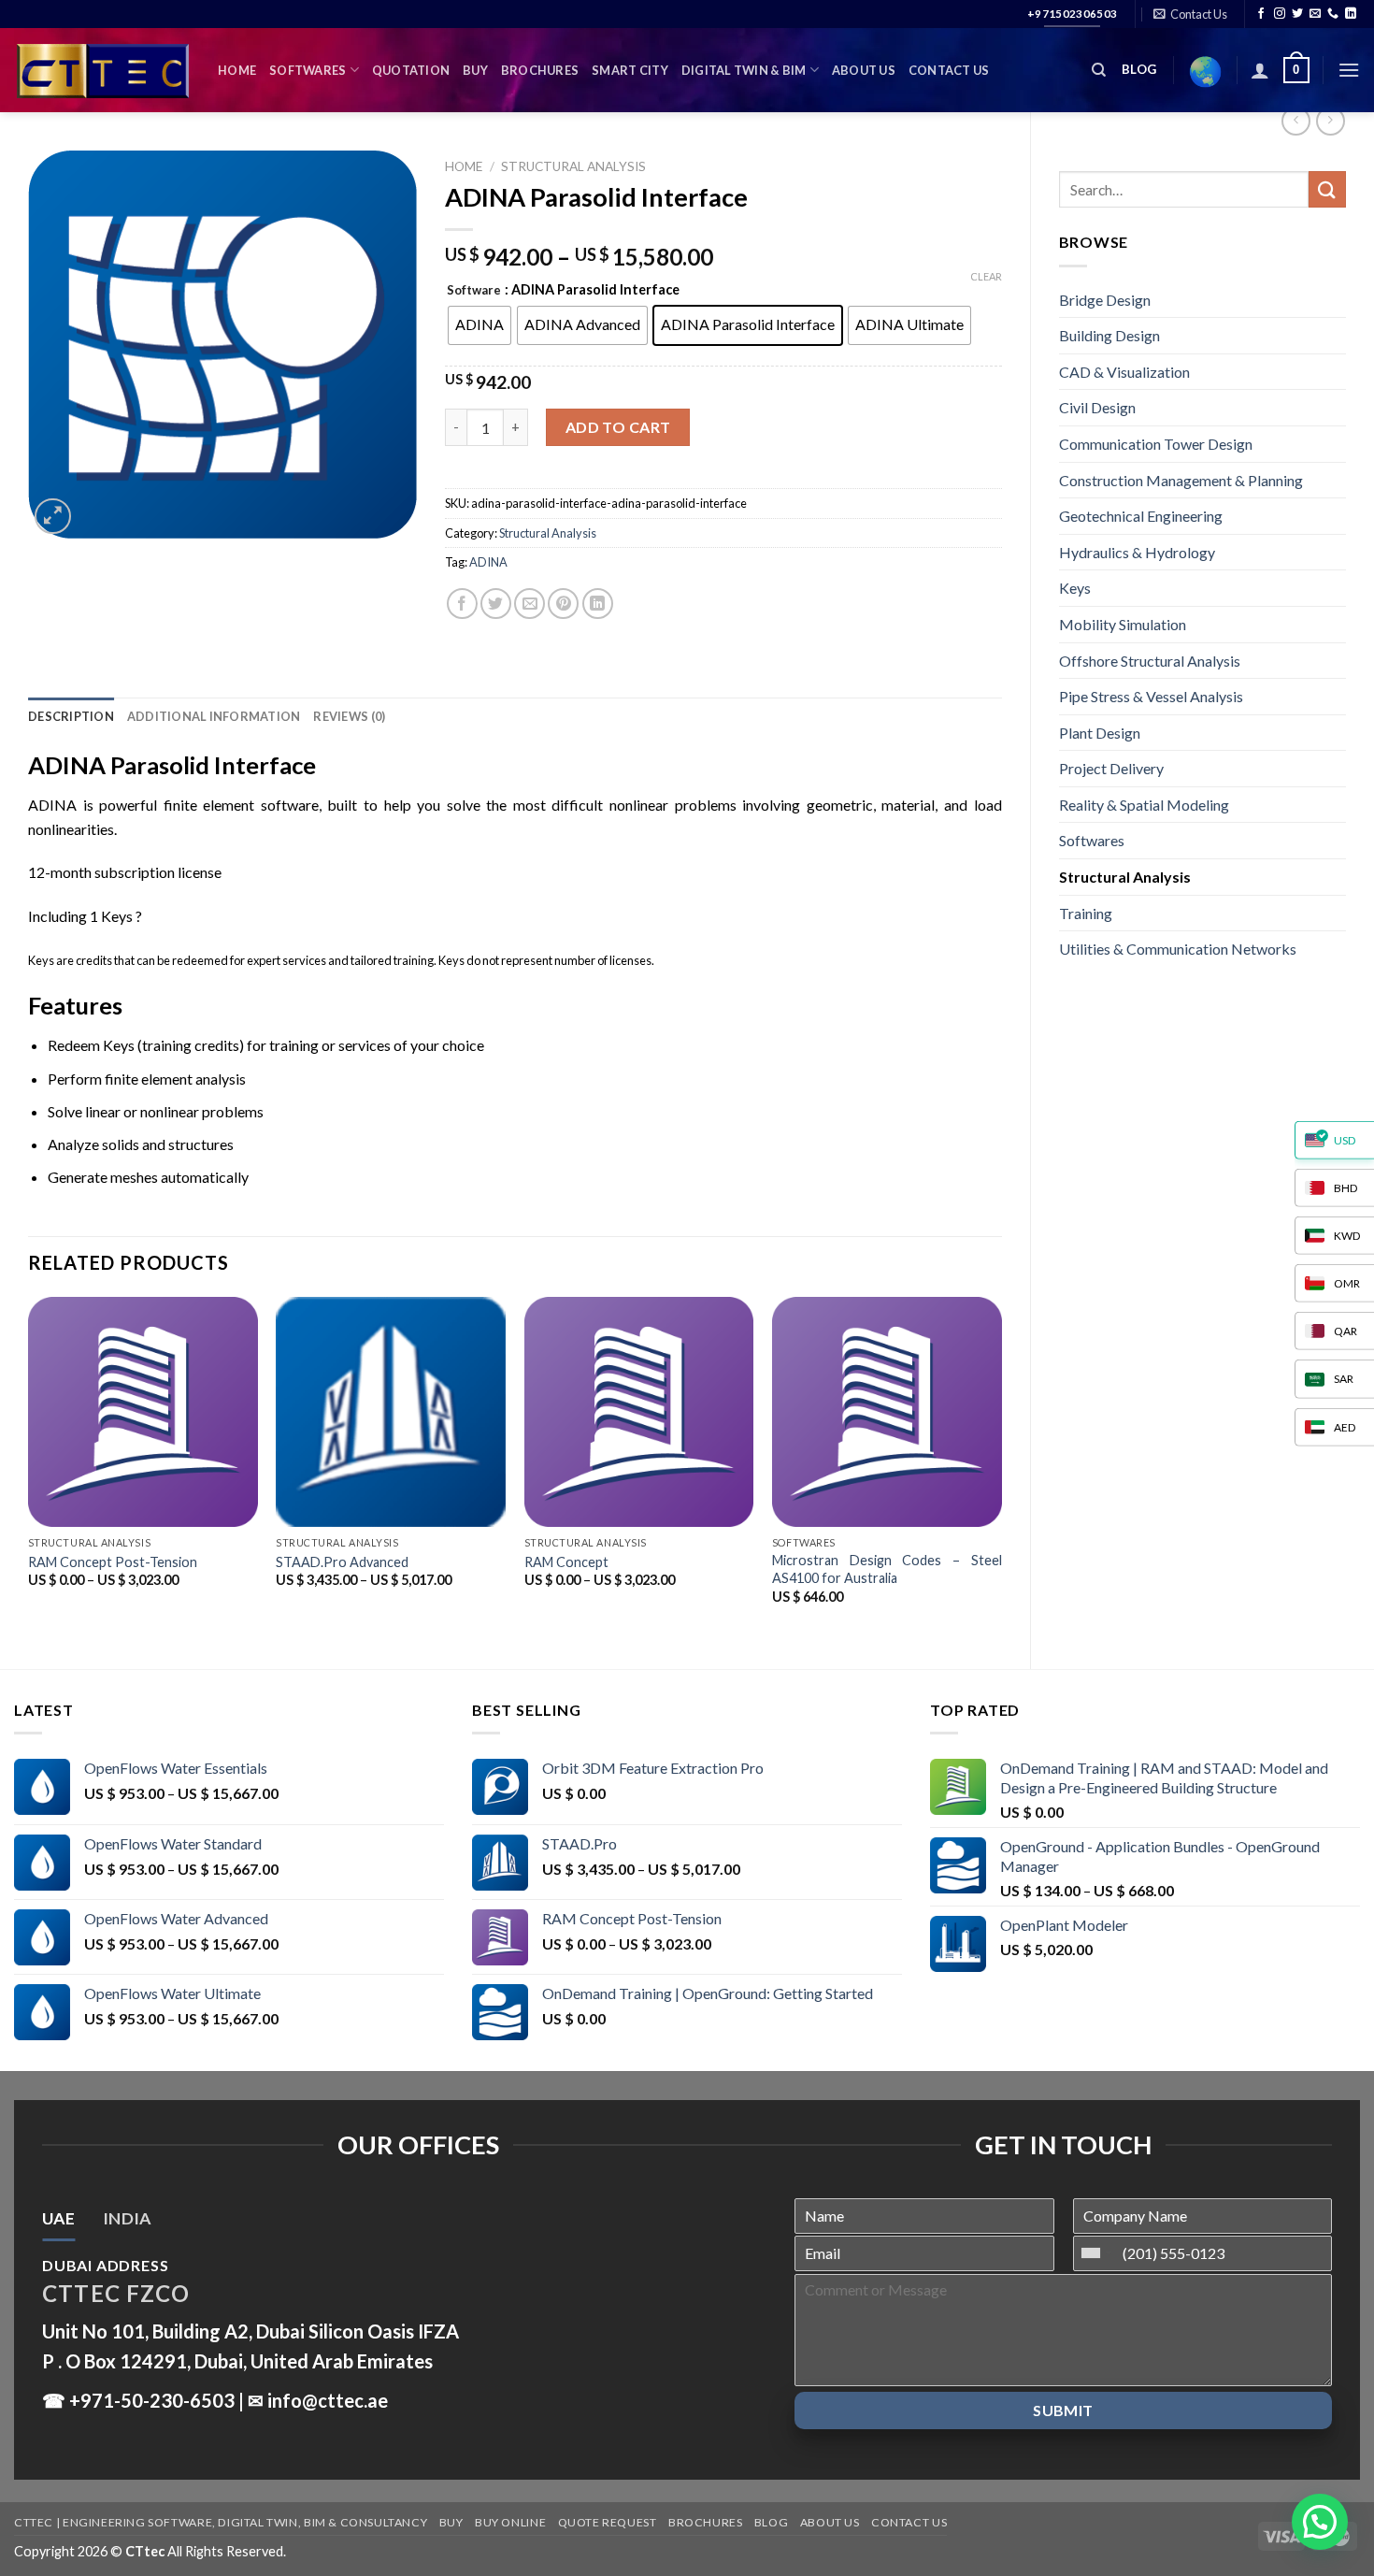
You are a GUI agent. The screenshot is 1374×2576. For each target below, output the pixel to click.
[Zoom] (53, 517)
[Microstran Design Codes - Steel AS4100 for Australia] (887, 1412)
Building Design (1109, 335)
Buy (475, 70)
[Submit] (1327, 189)
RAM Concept (566, 1562)
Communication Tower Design (1156, 444)
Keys (1075, 588)
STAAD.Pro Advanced (342, 1562)
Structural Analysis (1125, 877)
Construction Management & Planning (1181, 480)
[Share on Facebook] (462, 604)
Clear (986, 276)
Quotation (411, 70)
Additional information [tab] (214, 716)
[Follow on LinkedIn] (1351, 14)
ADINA (488, 562)
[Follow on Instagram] (1280, 14)
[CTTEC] (102, 71)
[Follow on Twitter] (1297, 14)
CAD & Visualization (1124, 372)
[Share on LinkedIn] (598, 604)
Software (474, 291)
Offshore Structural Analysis (1150, 661)
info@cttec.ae (328, 2400)
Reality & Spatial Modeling (1144, 805)
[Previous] (29, 1467)
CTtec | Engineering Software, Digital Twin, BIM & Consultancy (221, 2522)
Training (1086, 913)
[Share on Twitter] (496, 604)
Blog (771, 2522)
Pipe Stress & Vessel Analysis (1151, 696)
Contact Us (949, 70)
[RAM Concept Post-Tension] (143, 1412)
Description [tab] (71, 716)
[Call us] (1333, 14)
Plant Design (1100, 733)
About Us (864, 70)
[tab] (58, 2219)
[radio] (479, 325)
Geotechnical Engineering (1141, 516)
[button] (1320, 2522)
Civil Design (1097, 407)
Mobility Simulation (1123, 624)
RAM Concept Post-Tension (113, 1562)
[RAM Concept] (639, 1412)
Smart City (630, 70)
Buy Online (510, 2522)
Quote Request (608, 2522)
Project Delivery (1111, 768)
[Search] (1099, 70)
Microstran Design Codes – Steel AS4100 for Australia (887, 1569)
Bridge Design (1105, 300)
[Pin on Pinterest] (563, 604)
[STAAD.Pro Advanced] (391, 1412)
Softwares (308, 70)
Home (237, 70)
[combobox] (1095, 2253)
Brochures (540, 70)
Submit (1063, 2410)
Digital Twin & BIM (744, 70)
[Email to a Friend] (530, 604)
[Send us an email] (1315, 14)
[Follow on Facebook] (1261, 14)
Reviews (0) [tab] (349, 716)
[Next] (1001, 1467)
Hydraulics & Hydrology (1137, 552)
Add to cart (618, 427)
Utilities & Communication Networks (1178, 949)
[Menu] (1349, 70)
